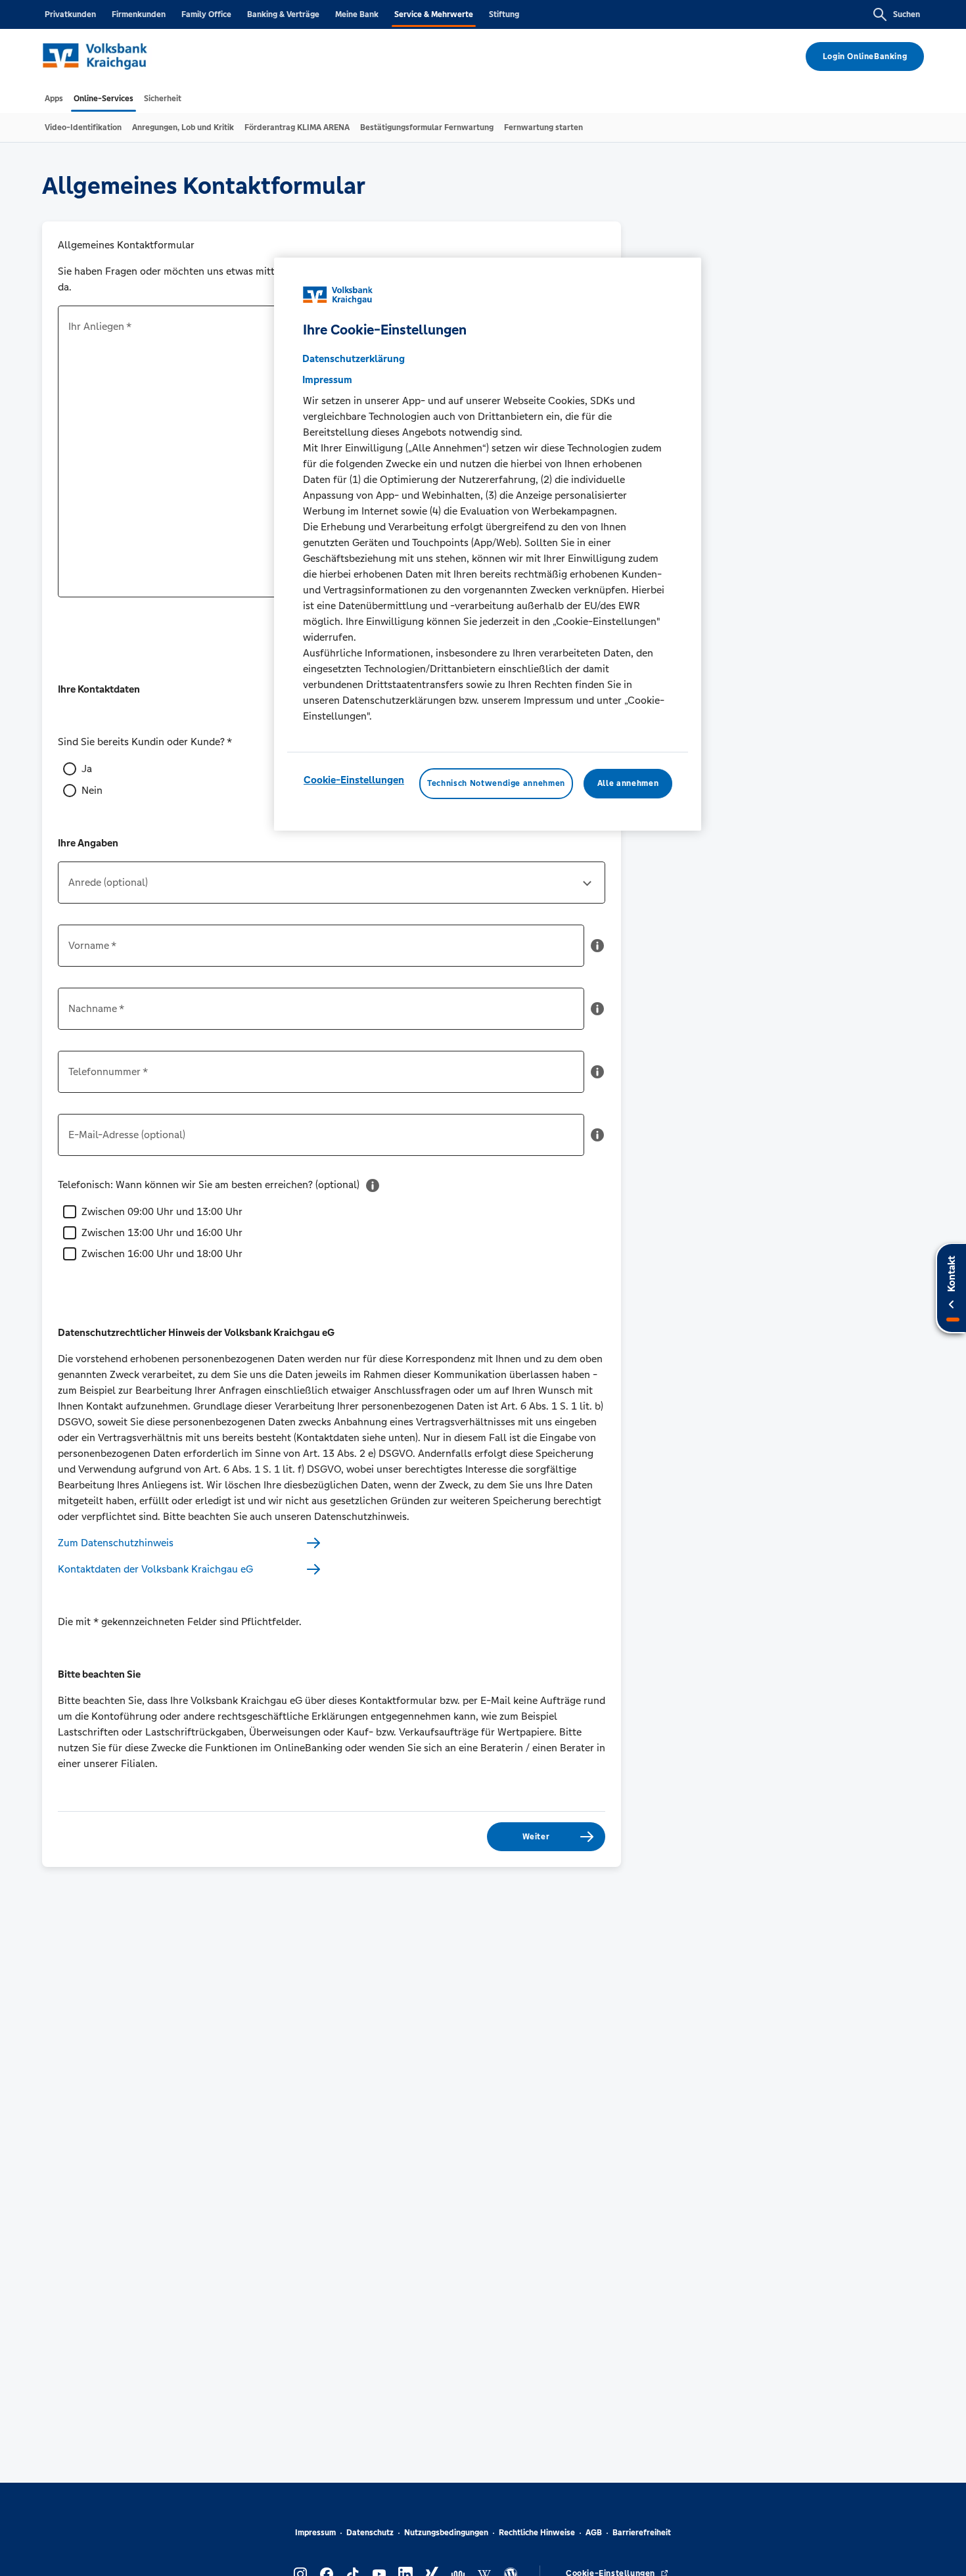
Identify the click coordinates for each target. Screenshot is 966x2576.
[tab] (54, 99)
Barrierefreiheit (642, 2533)
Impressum (315, 2533)
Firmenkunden (139, 14)
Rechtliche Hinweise (537, 2533)
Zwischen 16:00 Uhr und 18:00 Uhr (162, 1253)
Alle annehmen (628, 784)
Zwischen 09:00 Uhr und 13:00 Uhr (162, 1211)
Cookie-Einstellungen (354, 780)
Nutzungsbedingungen (446, 2533)
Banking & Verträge (283, 14)
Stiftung (504, 14)
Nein (92, 790)
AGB (594, 2533)
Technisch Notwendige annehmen (496, 784)
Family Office (206, 14)
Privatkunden (70, 14)
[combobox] (332, 888)
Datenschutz (370, 2533)
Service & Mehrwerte (434, 14)
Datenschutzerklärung (354, 359)
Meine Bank (357, 14)
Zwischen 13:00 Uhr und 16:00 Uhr (162, 1232)
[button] (597, 951)
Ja (87, 769)
